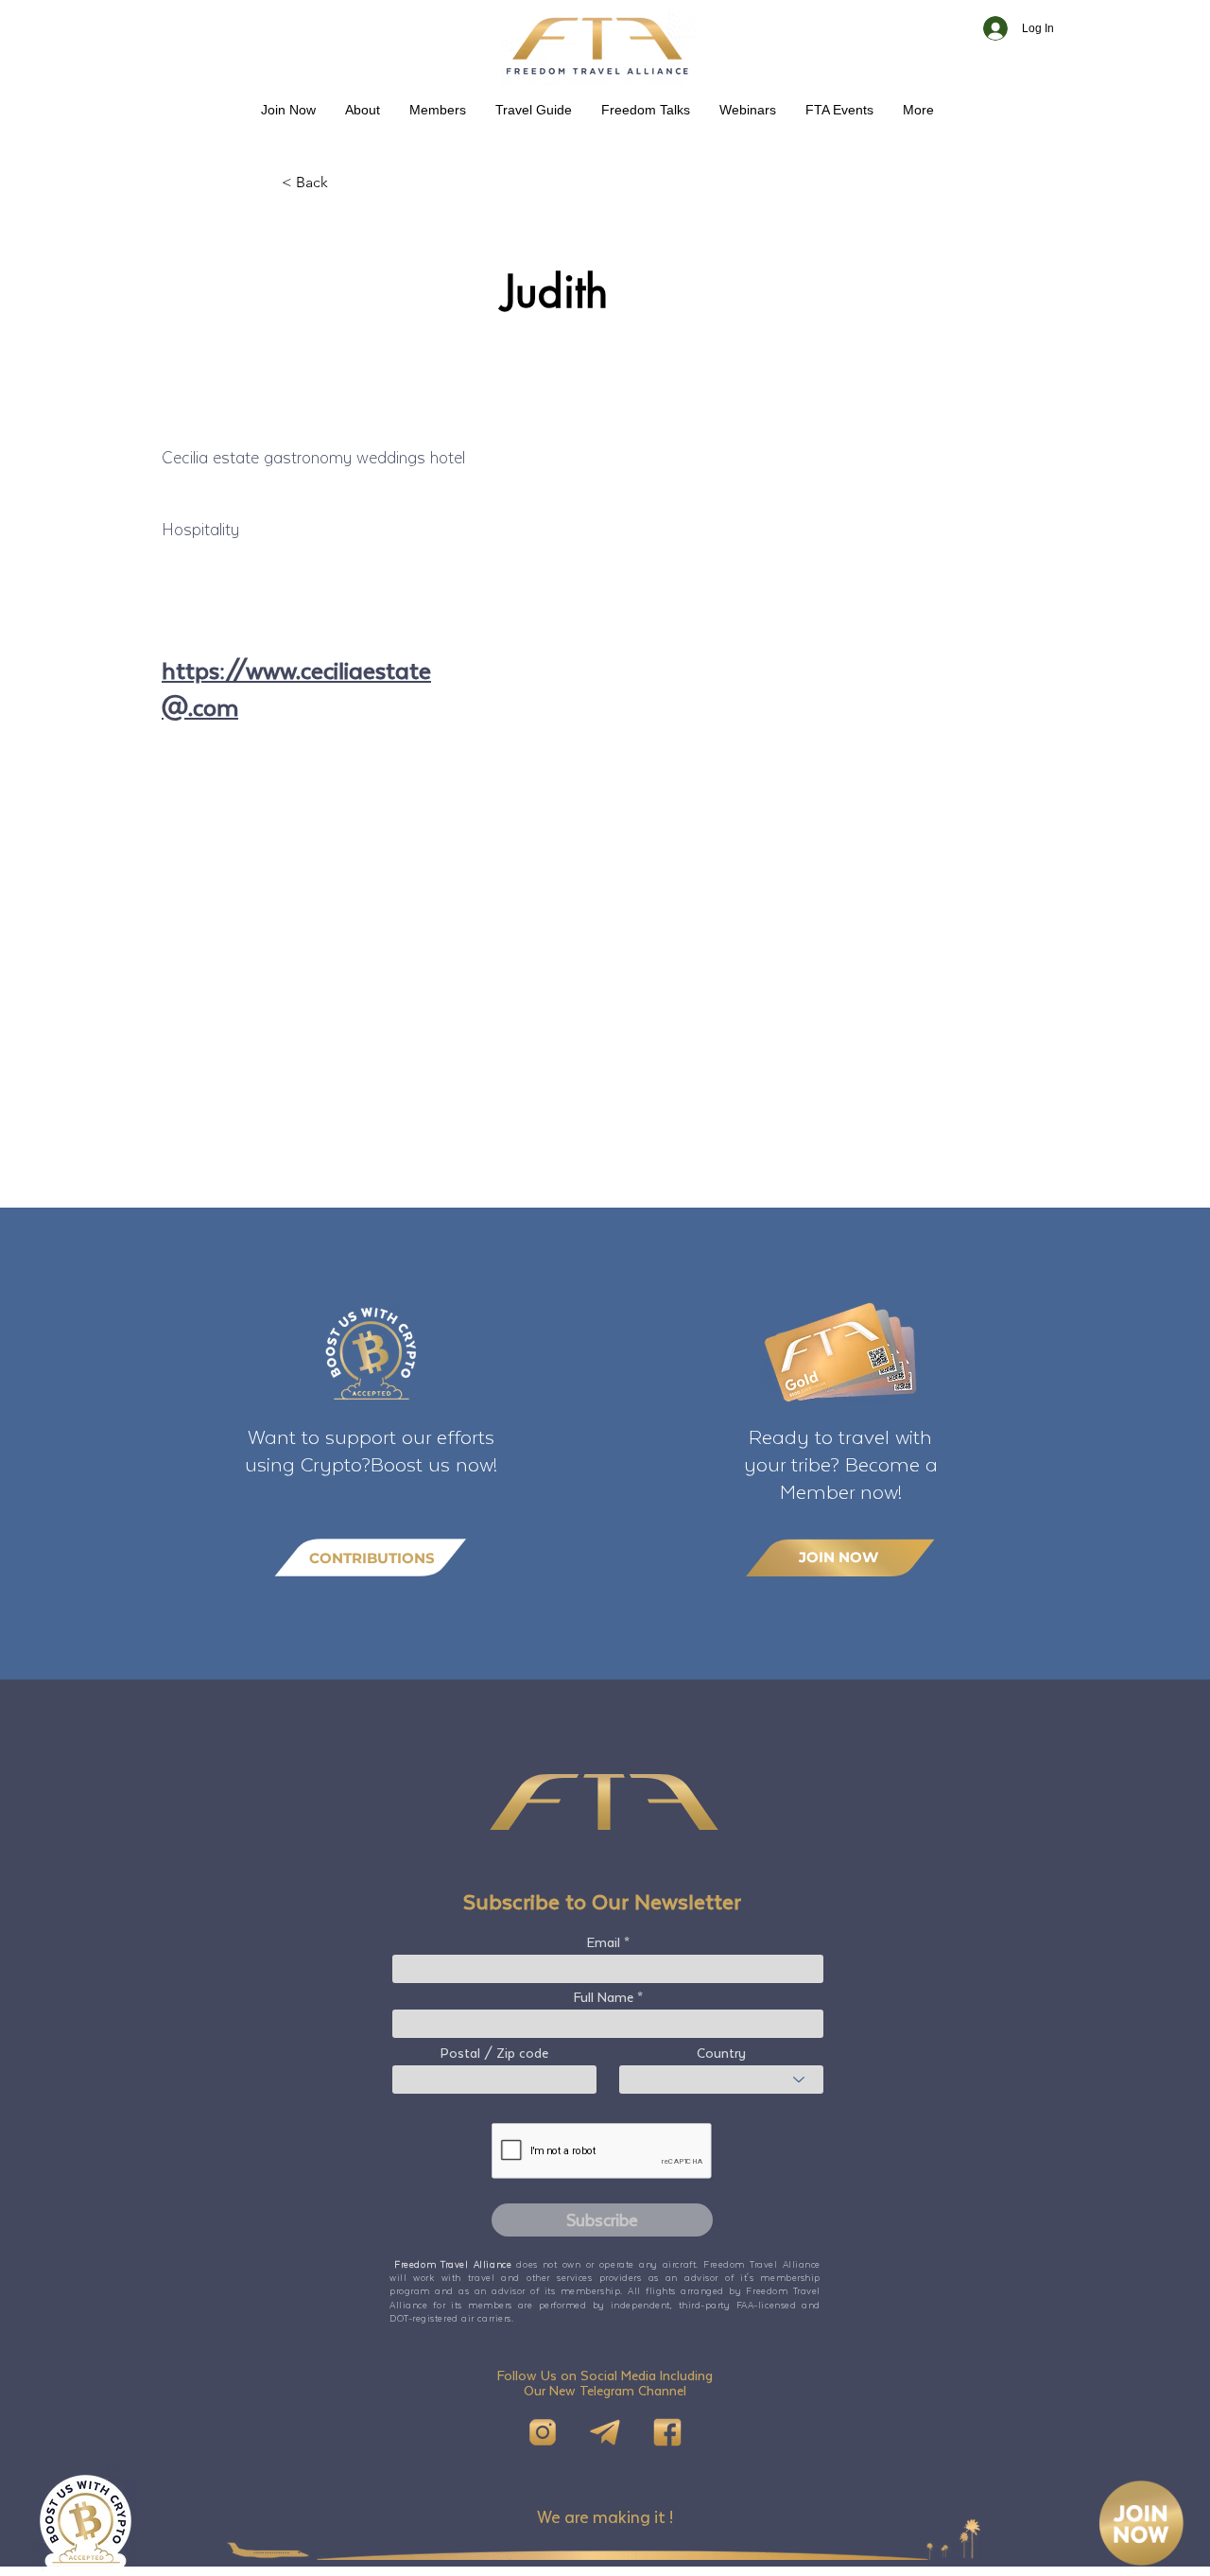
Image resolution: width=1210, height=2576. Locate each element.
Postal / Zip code (494, 2053)
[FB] (667, 2432)
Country (721, 2053)
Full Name (604, 1997)
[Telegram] (605, 2432)
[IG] (543, 2432)
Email (604, 1942)
